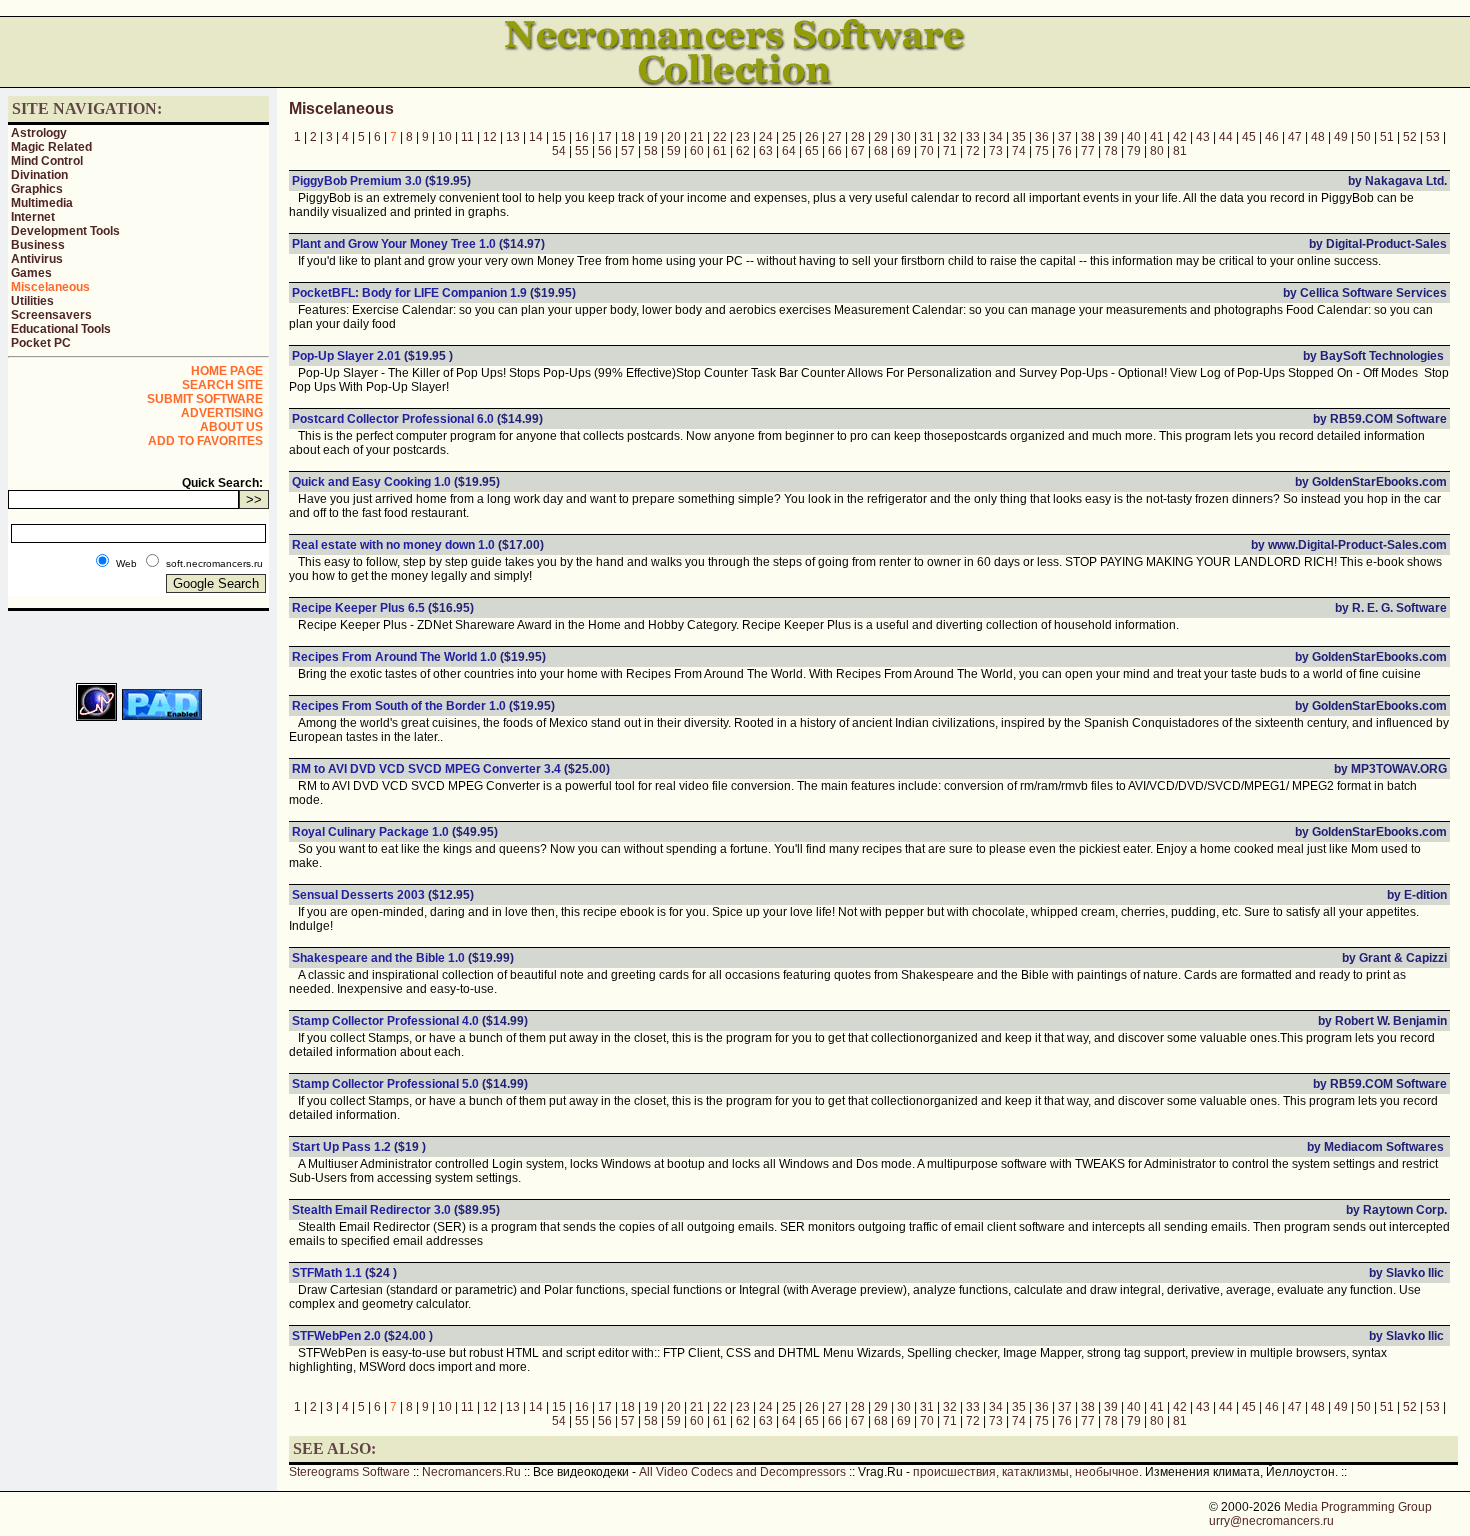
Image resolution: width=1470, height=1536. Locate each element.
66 (835, 151)
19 (651, 137)
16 (582, 137)
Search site (222, 385)
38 (1088, 137)
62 (743, 151)
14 (536, 137)
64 (789, 151)
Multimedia (42, 203)
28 (858, 137)
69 (904, 151)
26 (812, 137)
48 (1318, 137)
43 (1203, 137)
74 (1019, 151)
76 (1065, 151)
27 (835, 137)
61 (720, 151)
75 (1042, 151)
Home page (227, 371)
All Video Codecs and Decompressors (742, 1472)
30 (904, 137)
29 (881, 137)
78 (1111, 151)
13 (513, 137)
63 (766, 151)
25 (789, 137)
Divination (39, 175)
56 (605, 151)
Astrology (39, 133)
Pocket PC (41, 343)
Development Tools (65, 231)
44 (1226, 137)
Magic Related (51, 147)
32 (950, 137)
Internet (33, 217)
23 (743, 137)
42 (1180, 137)
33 (973, 137)
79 (1134, 151)
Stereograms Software (349, 1472)
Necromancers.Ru (471, 1472)
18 (628, 137)
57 (628, 151)
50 (1364, 137)
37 (1065, 137)
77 (1088, 151)
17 (605, 137)
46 (1272, 137)
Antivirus (37, 259)
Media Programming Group (1358, 1507)
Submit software (205, 399)
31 (927, 137)
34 (996, 137)
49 (1341, 137)
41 (1157, 137)
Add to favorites (205, 441)
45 (1249, 137)
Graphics (37, 189)
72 (973, 151)
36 (1042, 137)
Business (38, 245)
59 (674, 151)
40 (1134, 137)
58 (651, 151)
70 (927, 151)
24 (766, 137)
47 (1295, 137)
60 (697, 151)
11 (467, 137)
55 (582, 151)
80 (1157, 151)
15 (559, 137)
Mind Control (47, 161)
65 (812, 151)
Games (31, 273)
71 (950, 151)
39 (1111, 137)
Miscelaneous (50, 287)
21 (697, 137)
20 (674, 137)
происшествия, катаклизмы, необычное (1026, 1472)
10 (445, 137)
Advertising (222, 413)
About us (231, 427)
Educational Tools (61, 329)
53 (1433, 137)
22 (720, 137)
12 (490, 137)
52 (1410, 137)
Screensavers (51, 315)
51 (1387, 137)
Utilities (32, 301)
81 (1180, 151)
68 (881, 151)
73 (996, 151)
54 (559, 151)
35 (1019, 137)
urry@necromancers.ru (1271, 1521)
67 (858, 151)
